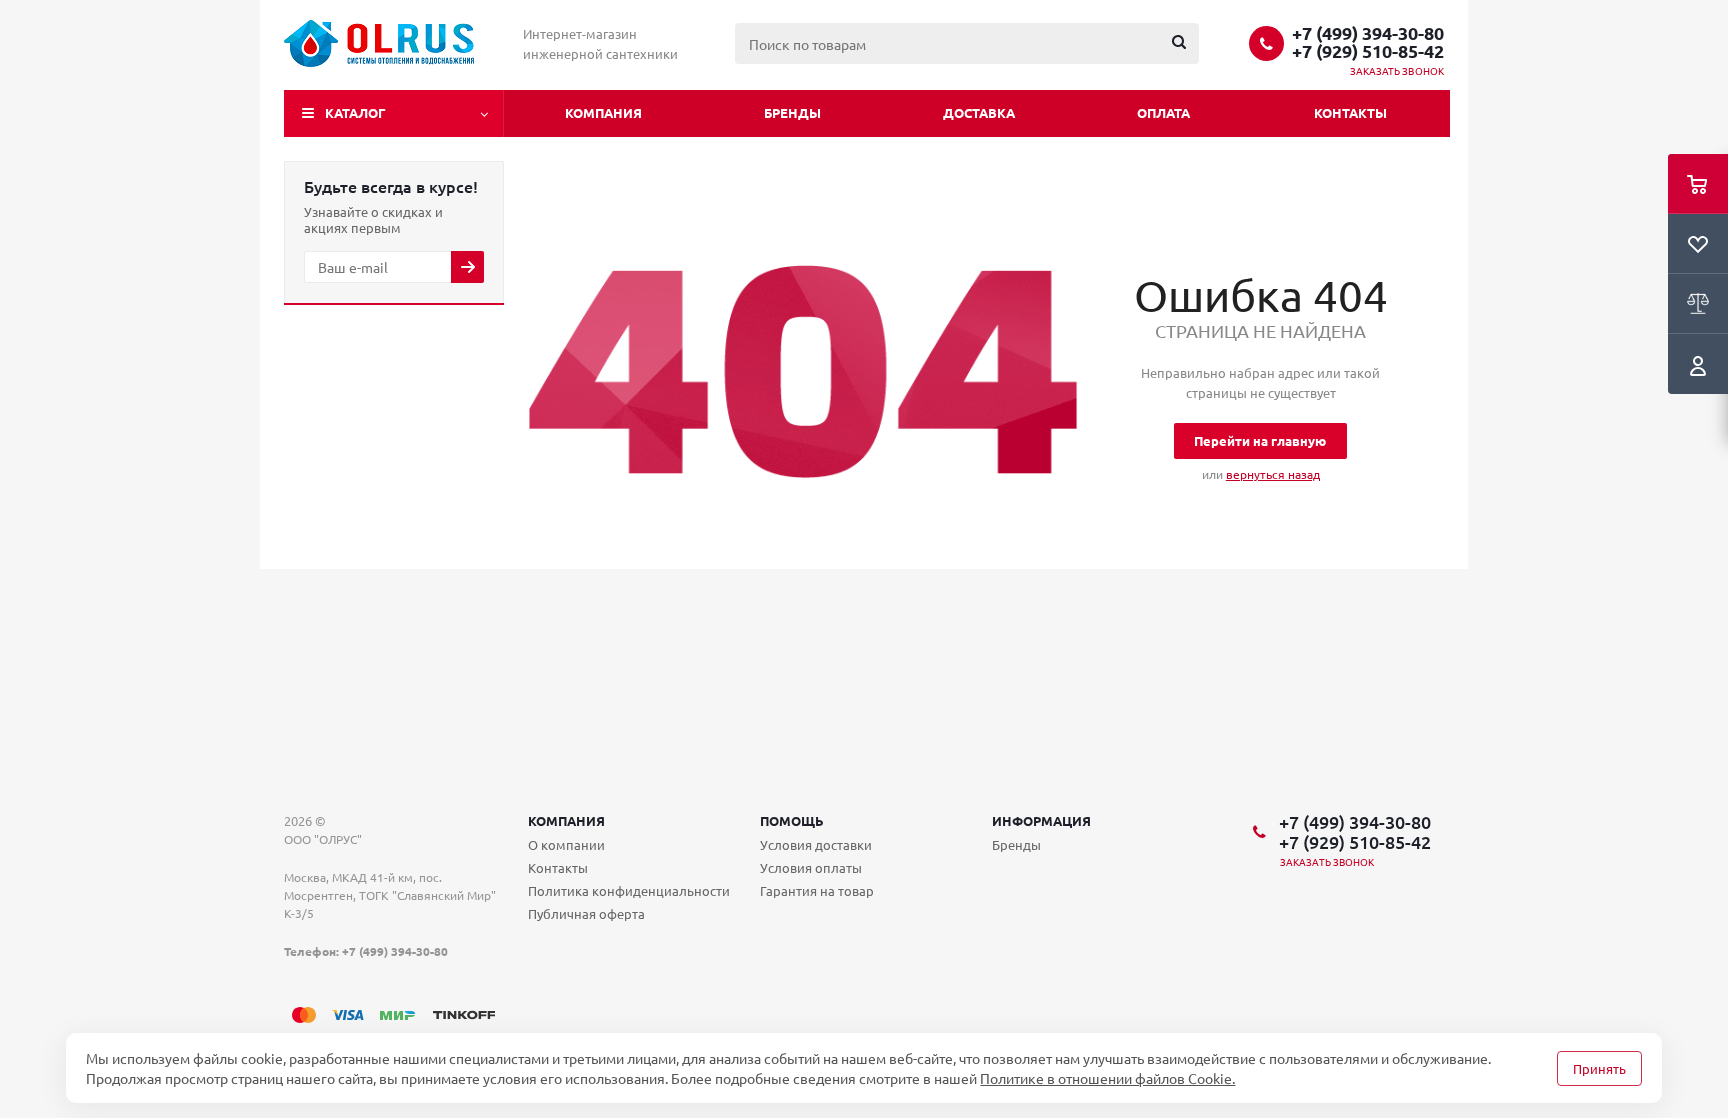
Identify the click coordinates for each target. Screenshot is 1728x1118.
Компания (603, 112)
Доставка (979, 112)
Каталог (355, 112)
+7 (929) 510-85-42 (1368, 51)
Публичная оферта (586, 913)
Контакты (1350, 112)
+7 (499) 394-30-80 (1368, 33)
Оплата (1163, 112)
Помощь (792, 820)
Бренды (792, 112)
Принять (1599, 1068)
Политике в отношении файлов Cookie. (1107, 1078)
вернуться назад (1273, 474)
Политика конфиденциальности (629, 890)
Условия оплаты (811, 867)
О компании (566, 844)
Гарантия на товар (817, 890)
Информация (1041, 820)
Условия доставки (816, 844)
